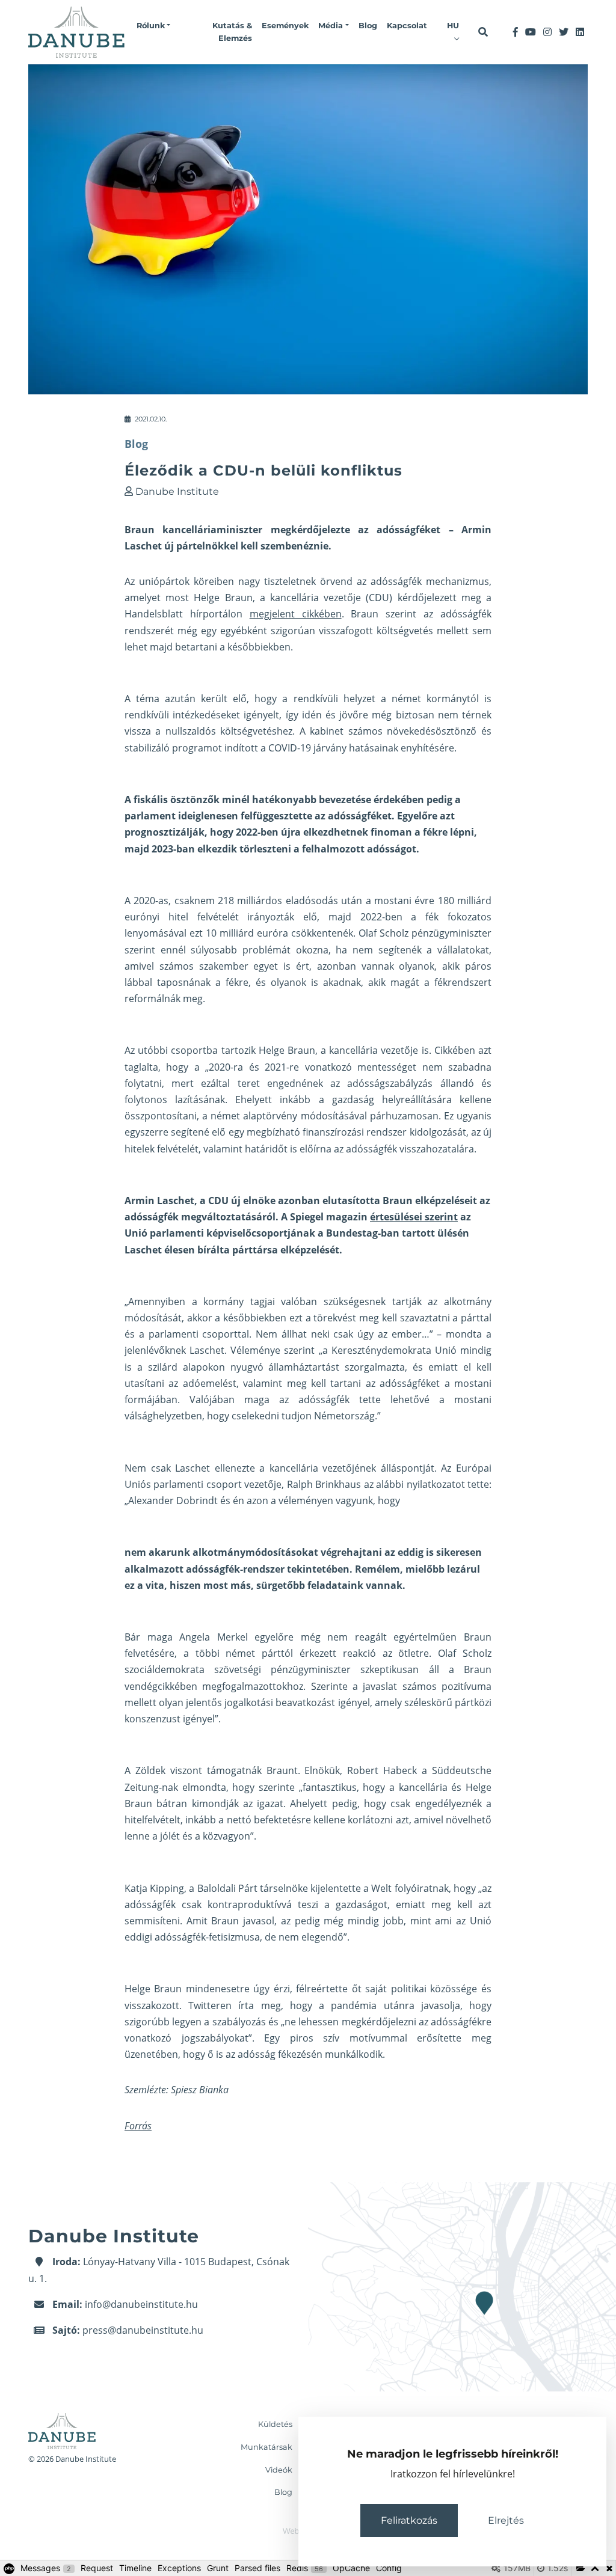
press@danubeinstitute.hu (143, 2330)
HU (453, 26)
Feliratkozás (409, 2520)
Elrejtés (506, 2520)
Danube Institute (177, 491)
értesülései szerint (414, 1217)
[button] (153, 26)
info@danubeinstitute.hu (141, 2304)
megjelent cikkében (296, 614)
